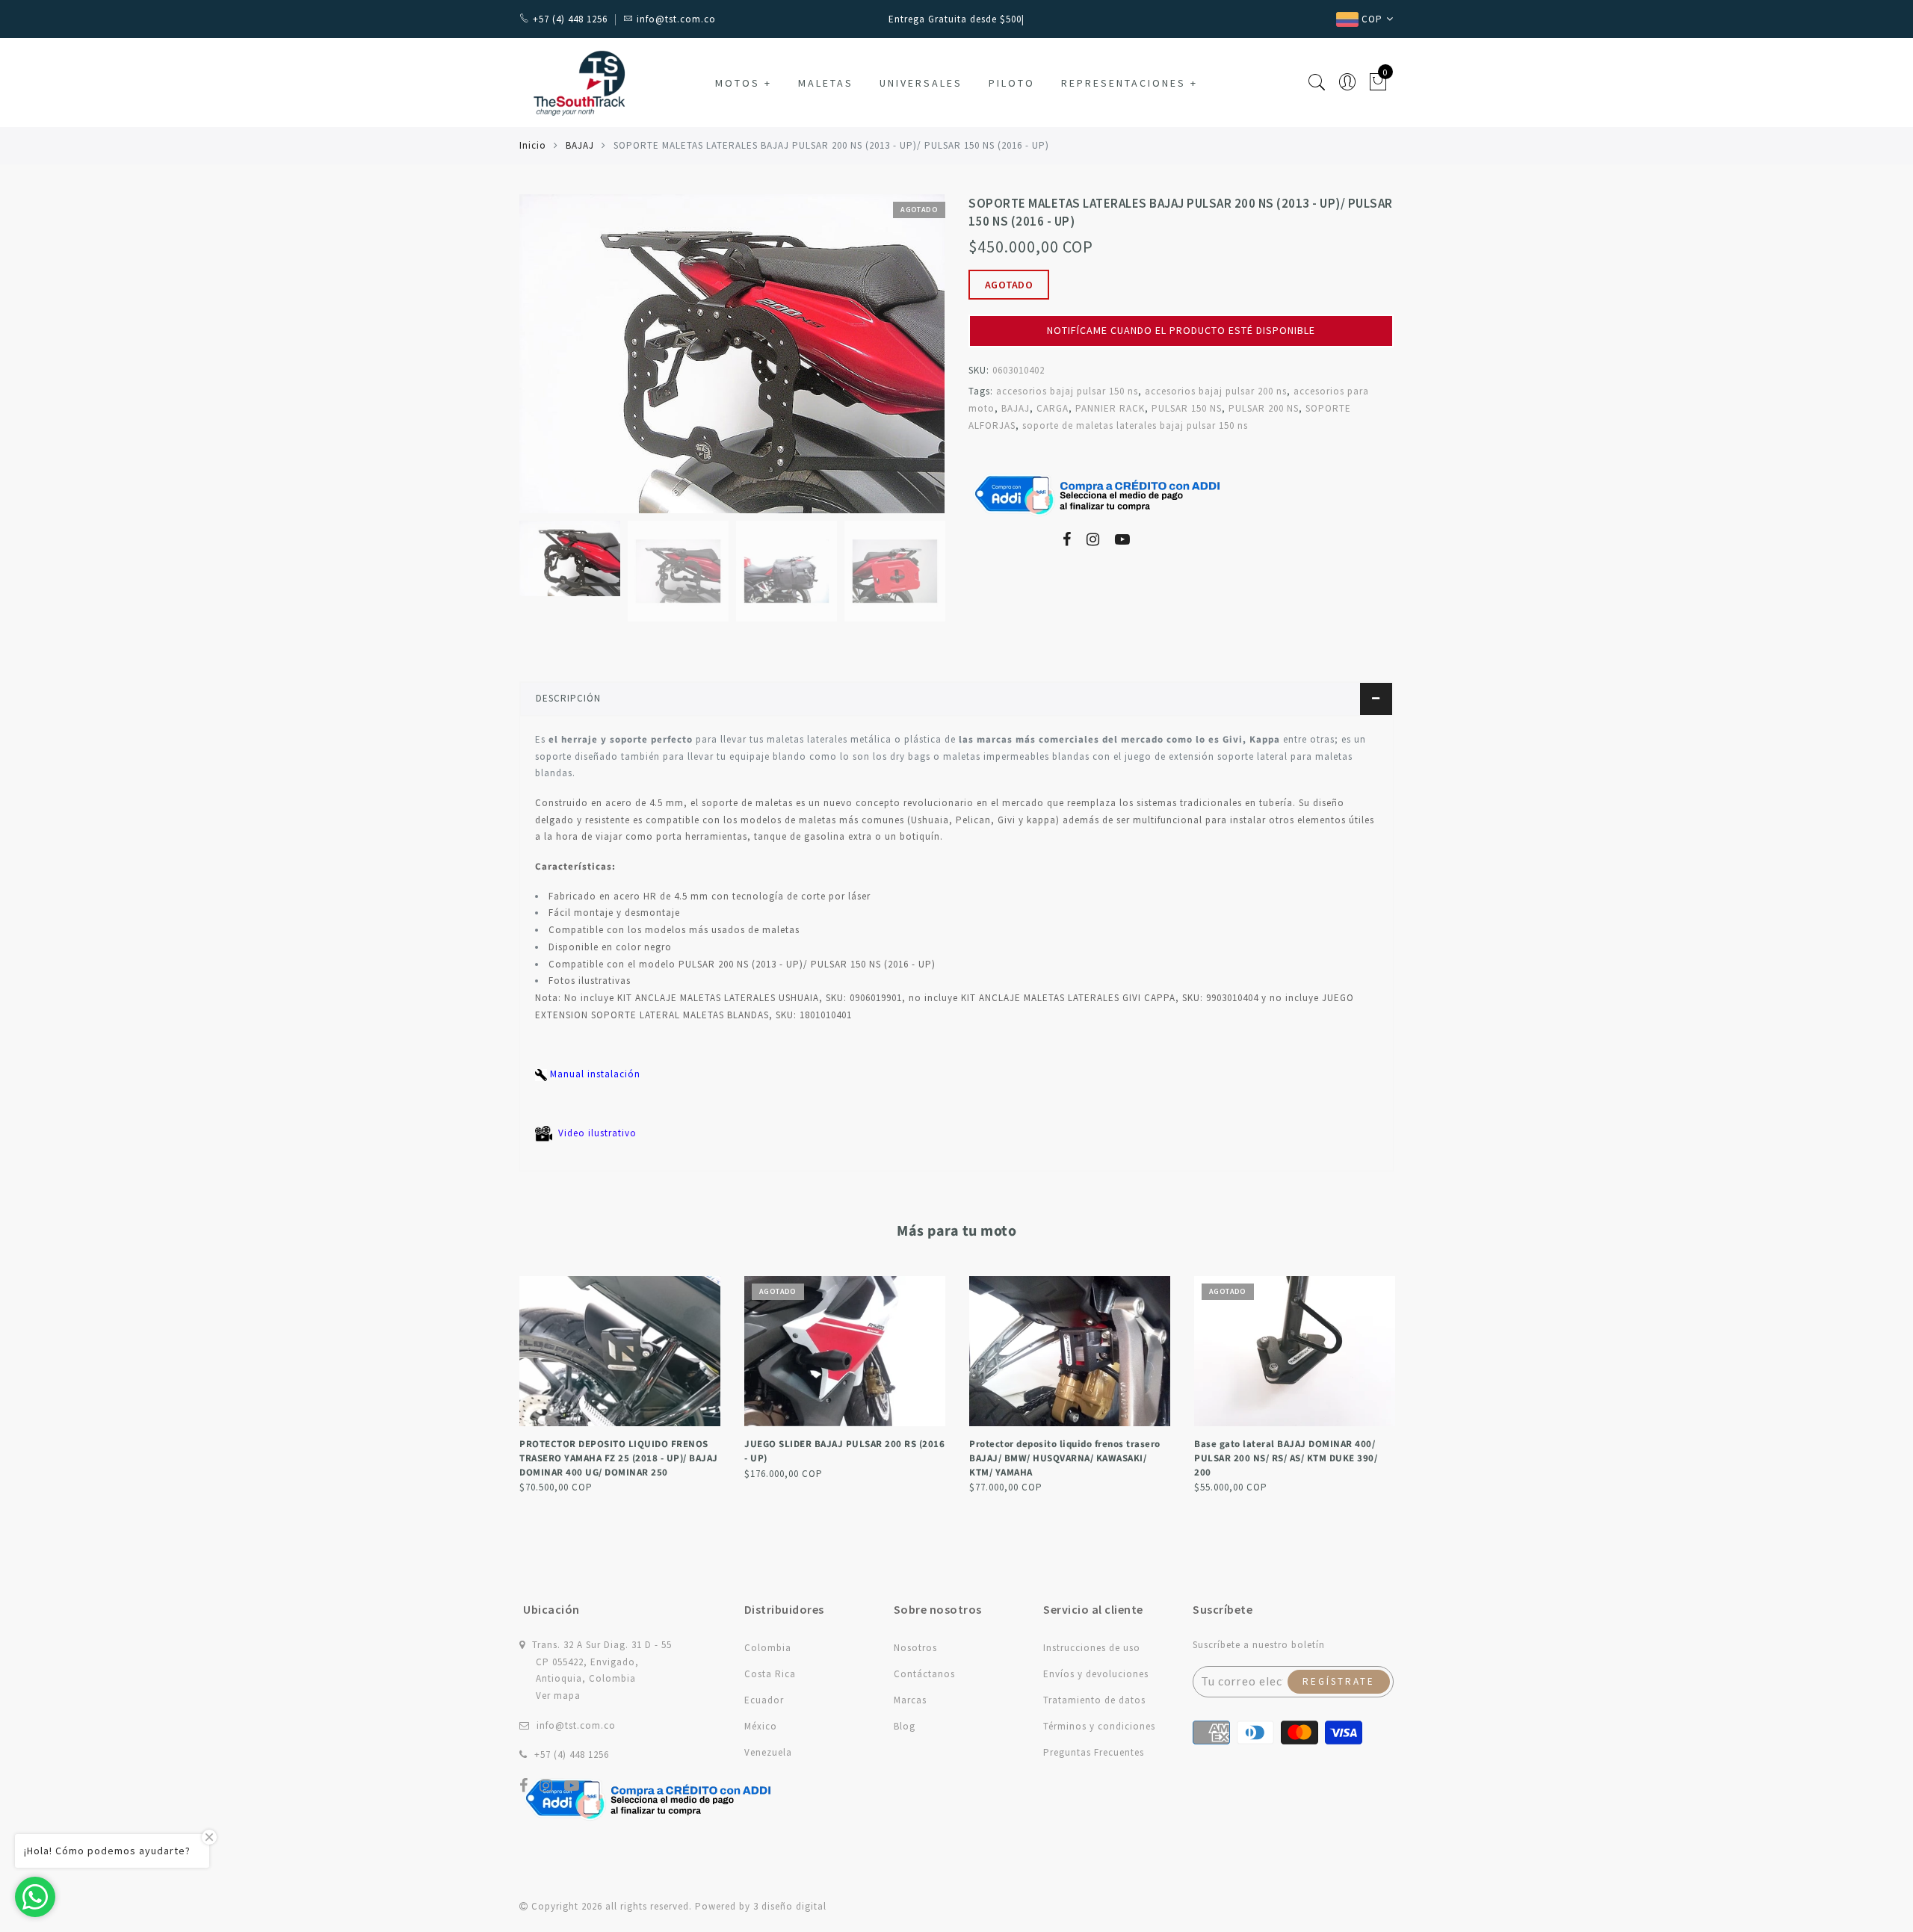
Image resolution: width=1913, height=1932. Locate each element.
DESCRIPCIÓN (568, 698)
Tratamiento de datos (1094, 1700)
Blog (905, 1726)
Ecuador (764, 1700)
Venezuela (768, 1752)
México (761, 1726)
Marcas (910, 1700)
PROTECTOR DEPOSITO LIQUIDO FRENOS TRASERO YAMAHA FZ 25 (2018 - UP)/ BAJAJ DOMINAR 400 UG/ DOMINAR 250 (619, 1458)
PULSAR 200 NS (1264, 408)
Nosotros (915, 1648)
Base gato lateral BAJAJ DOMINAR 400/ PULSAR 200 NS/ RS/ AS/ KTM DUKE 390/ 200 (1286, 1458)
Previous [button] (547, 363)
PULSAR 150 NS (1187, 408)
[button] (1181, 309)
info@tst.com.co (576, 1725)
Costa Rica (770, 1674)
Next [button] (898, 362)
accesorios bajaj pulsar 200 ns (1216, 391)
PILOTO (1012, 83)
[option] (732, 354)
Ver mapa (558, 1696)
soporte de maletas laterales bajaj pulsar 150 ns (1135, 425)
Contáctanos (924, 1674)
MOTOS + (744, 83)
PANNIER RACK (1110, 408)
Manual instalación (594, 1074)
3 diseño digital (790, 1906)
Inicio (533, 145)
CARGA (1053, 408)
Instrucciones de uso (1092, 1648)
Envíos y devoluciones (1096, 1674)
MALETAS (826, 83)
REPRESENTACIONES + (1129, 83)
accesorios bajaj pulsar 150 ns (1067, 391)
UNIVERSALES (921, 83)
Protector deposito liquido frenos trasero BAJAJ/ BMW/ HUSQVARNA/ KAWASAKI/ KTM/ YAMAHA (1065, 1458)
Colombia (768, 1648)
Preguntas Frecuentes (1094, 1752)
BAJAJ (580, 145)
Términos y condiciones (1099, 1726)
